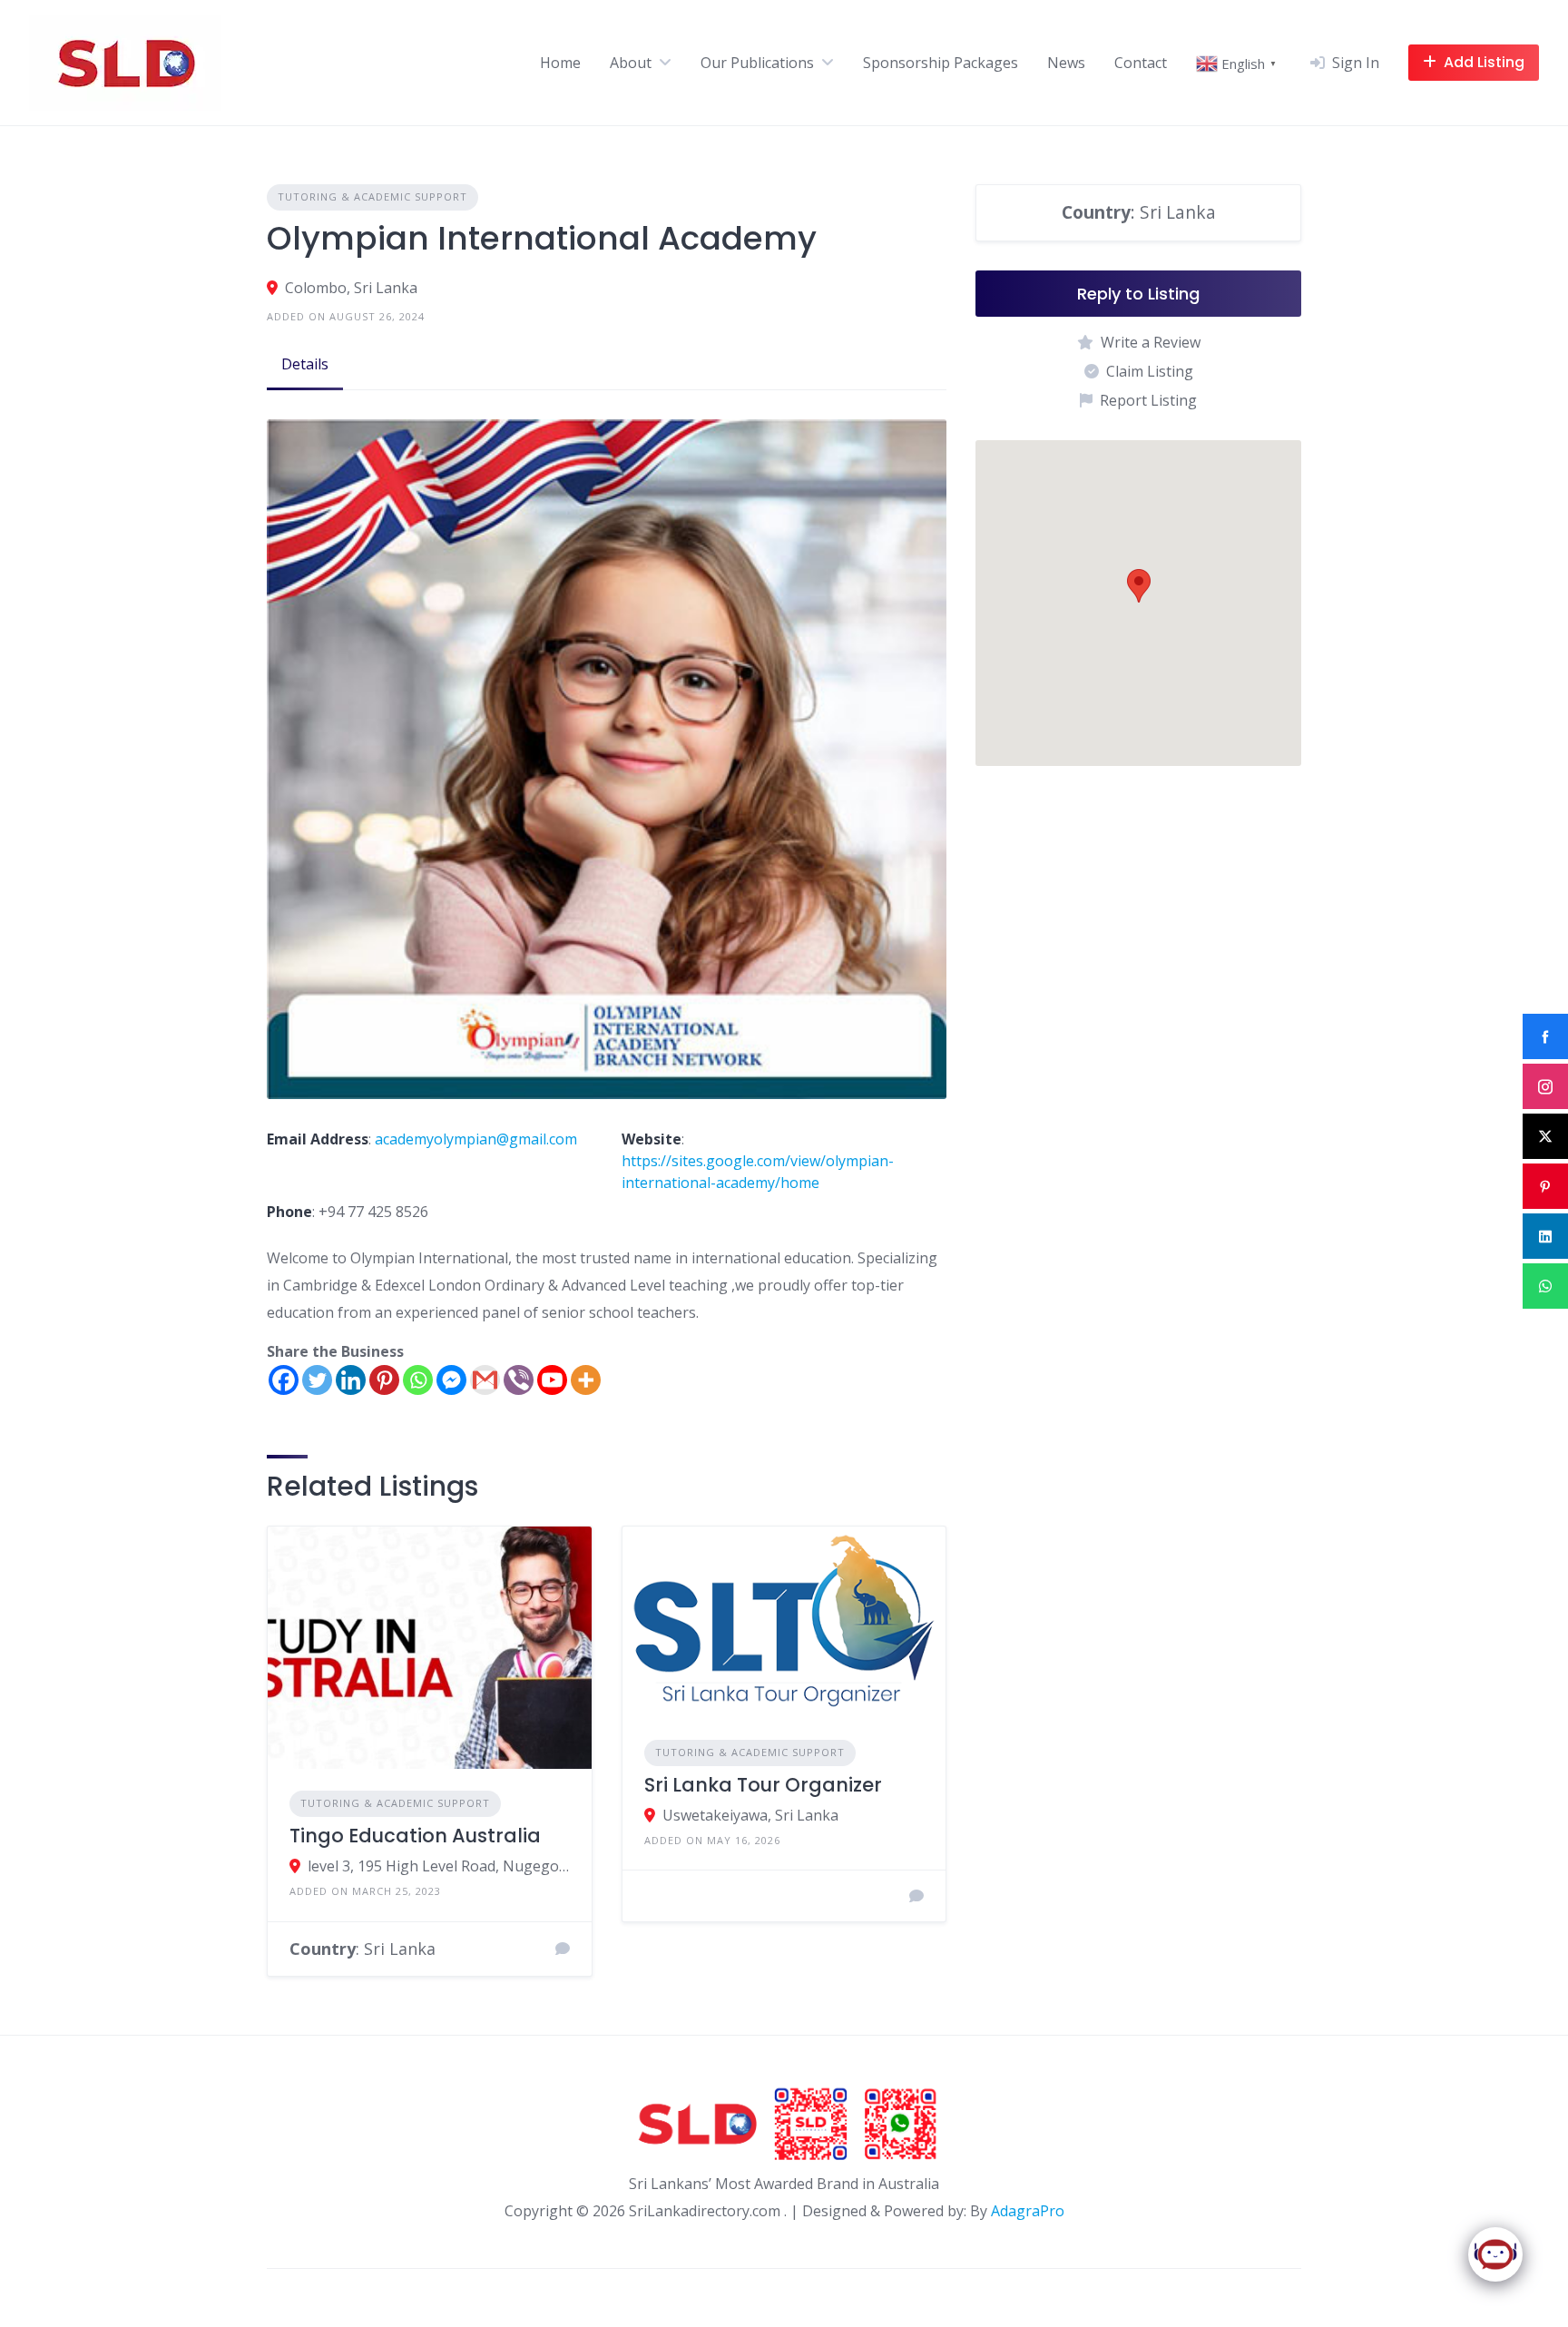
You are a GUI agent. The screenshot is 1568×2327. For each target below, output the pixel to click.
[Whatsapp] (418, 1380)
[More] (586, 1380)
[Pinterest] (384, 1380)
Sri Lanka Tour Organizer (763, 1785)
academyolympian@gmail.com (476, 1139)
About (631, 63)
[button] (1139, 586)
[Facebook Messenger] (451, 1380)
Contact (1141, 63)
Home (560, 63)
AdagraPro (1028, 2211)
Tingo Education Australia (415, 1836)
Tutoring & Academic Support (372, 196)
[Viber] (519, 1380)
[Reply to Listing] (563, 1949)
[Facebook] (284, 1380)
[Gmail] (485, 1380)
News (1066, 63)
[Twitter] (317, 1380)
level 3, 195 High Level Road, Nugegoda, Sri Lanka (439, 1866)
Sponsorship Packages (941, 63)
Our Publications (757, 63)
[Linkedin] (351, 1380)
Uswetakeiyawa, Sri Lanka (750, 1815)
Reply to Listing (1138, 294)
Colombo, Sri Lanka (351, 288)
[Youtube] (552, 1380)
